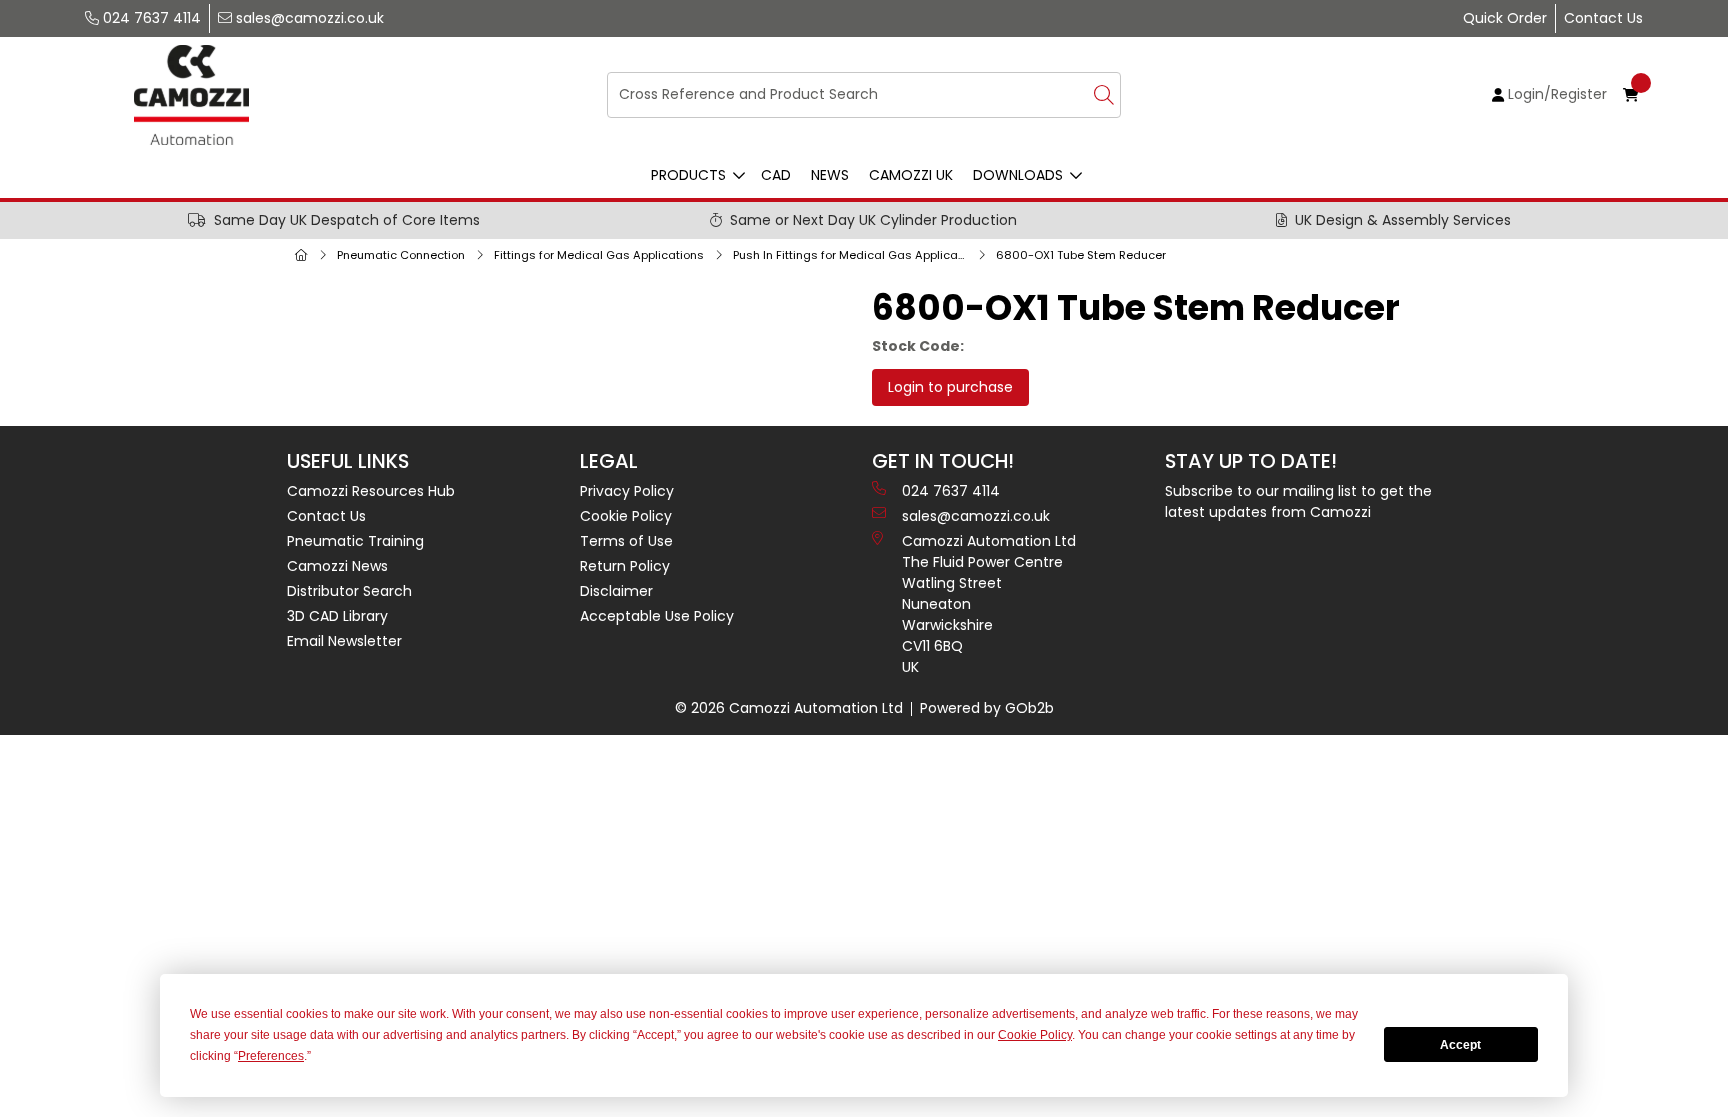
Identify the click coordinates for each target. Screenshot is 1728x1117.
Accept (1460, 1045)
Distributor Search (349, 591)
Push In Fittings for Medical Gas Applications (854, 255)
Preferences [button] (271, 1056)
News (830, 175)
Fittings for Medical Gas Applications (599, 255)
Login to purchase (950, 387)
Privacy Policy (627, 491)
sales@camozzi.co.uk (308, 18)
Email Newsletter (344, 641)
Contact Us (1603, 18)
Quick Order (1505, 18)
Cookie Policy (626, 516)
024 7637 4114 (150, 18)
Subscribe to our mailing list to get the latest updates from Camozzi (1298, 501)
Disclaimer (616, 591)
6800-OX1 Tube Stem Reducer (1081, 255)
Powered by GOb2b (987, 708)
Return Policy (625, 566)
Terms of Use (626, 541)
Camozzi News (337, 566)
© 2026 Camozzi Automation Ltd (789, 708)
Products (688, 175)
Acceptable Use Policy (657, 616)
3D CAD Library (337, 616)
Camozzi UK (911, 175)
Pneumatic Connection (401, 255)
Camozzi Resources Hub (371, 491)
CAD (776, 175)
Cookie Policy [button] (1035, 1035)
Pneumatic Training (355, 541)
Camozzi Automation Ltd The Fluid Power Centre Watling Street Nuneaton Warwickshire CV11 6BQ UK (989, 604)
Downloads (1018, 175)
